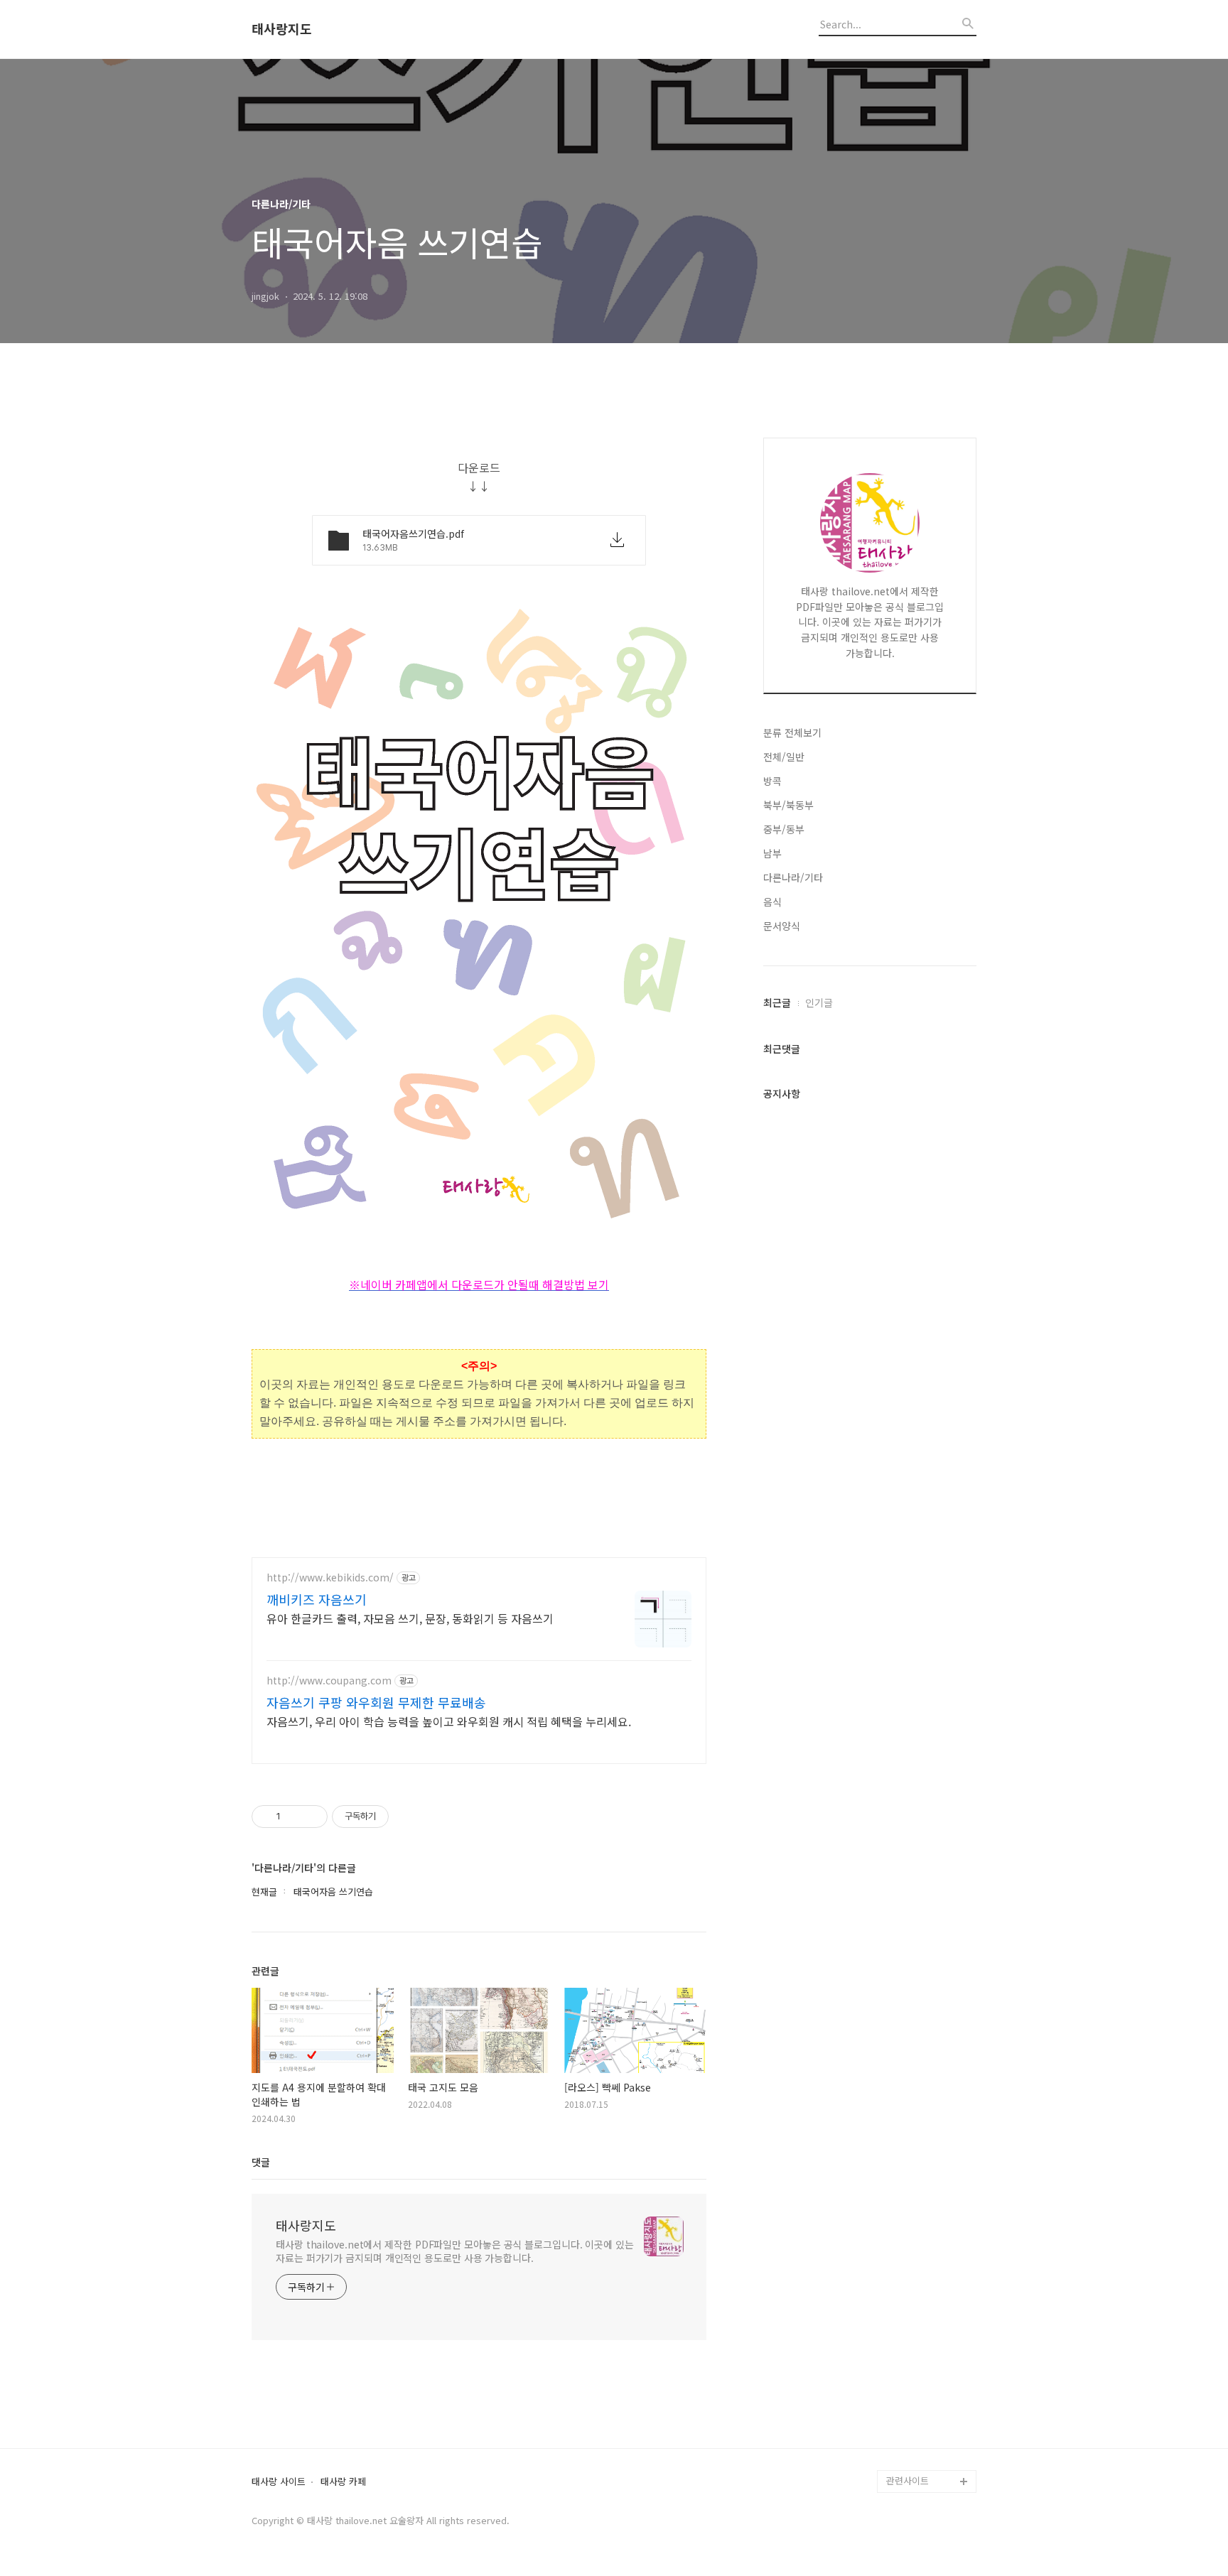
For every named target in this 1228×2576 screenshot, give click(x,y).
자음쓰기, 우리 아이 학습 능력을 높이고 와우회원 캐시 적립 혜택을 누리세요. (449, 1721)
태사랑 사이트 (279, 2482)
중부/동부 (784, 829)
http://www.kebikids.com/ (330, 1577)
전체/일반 (784, 757)
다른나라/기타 (793, 877)
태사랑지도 (282, 29)
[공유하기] (294, 1817)
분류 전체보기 (792, 732)
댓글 (261, 2162)
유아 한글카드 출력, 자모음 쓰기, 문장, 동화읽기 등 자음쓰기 (410, 1618)
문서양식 (782, 926)
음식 (772, 902)
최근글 (777, 1002)
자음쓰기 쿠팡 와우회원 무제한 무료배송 (376, 1702)
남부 (772, 853)
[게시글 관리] (312, 1817)
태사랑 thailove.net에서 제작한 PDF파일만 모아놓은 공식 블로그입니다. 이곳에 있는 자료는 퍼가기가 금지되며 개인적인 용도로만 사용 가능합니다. (455, 2251)
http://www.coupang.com (329, 1681)
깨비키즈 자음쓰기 (317, 1599)
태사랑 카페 (343, 2482)
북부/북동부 (788, 805)
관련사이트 (907, 2480)
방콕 (772, 781)
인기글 (819, 1002)
